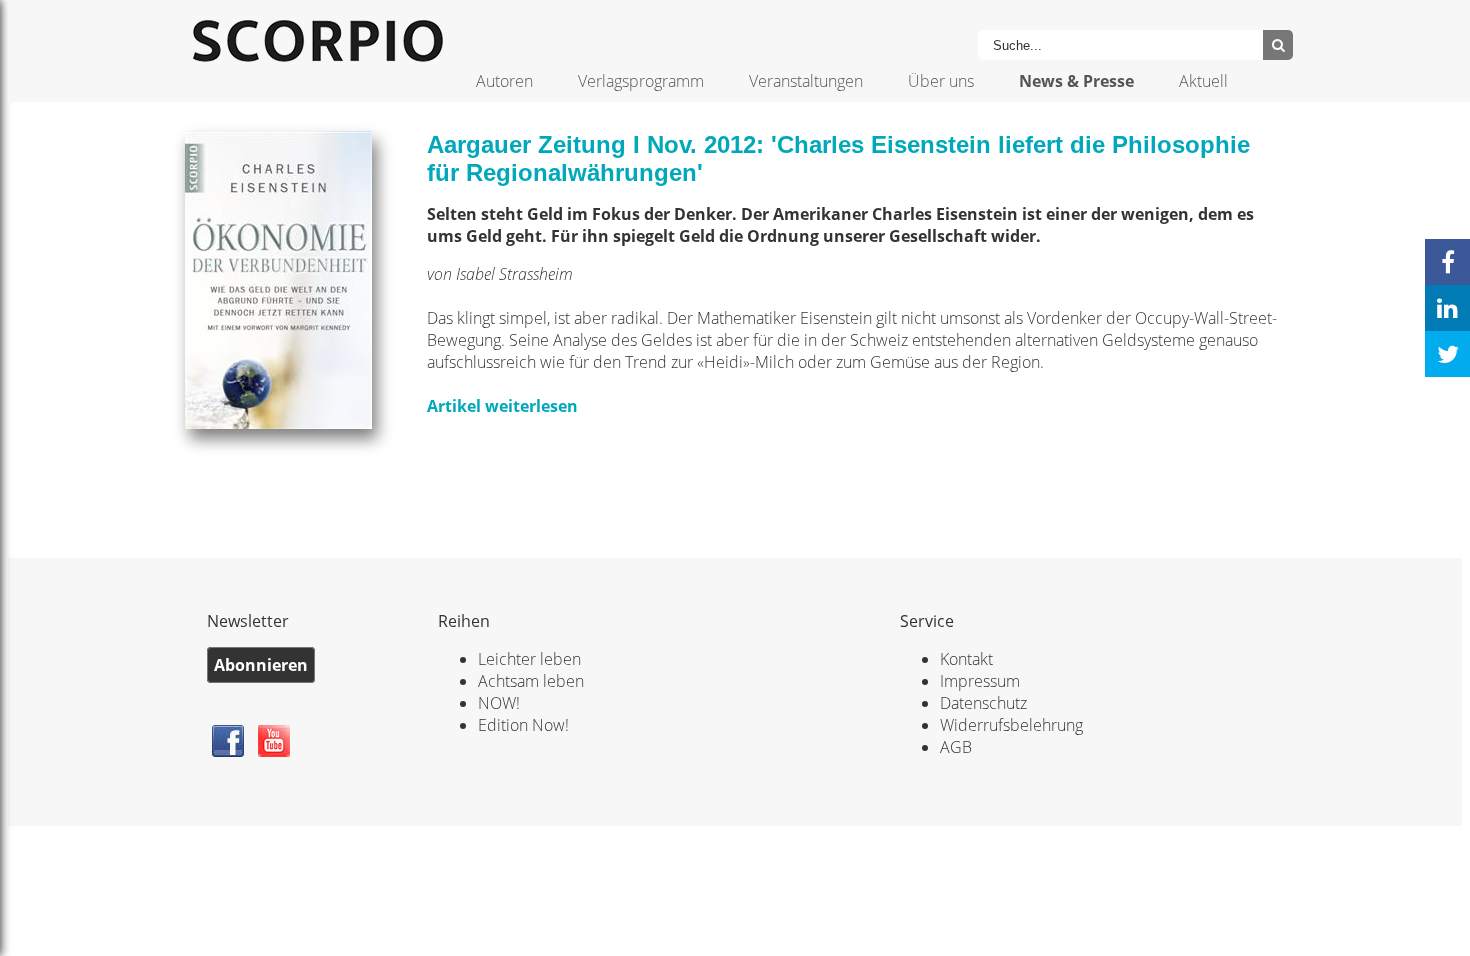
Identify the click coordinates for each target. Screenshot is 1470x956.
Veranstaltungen (806, 81)
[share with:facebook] (1447, 262)
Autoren (504, 81)
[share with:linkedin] (1447, 308)
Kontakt (966, 659)
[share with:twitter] (1447, 354)
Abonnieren (261, 665)
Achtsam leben (531, 681)
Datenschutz (983, 703)
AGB (956, 747)
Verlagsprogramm (641, 81)
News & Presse (1076, 81)
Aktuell (1203, 81)
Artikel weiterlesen (502, 406)
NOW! (499, 703)
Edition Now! (523, 725)
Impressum (980, 681)
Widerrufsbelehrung (1011, 725)
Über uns (941, 81)
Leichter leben (529, 659)
